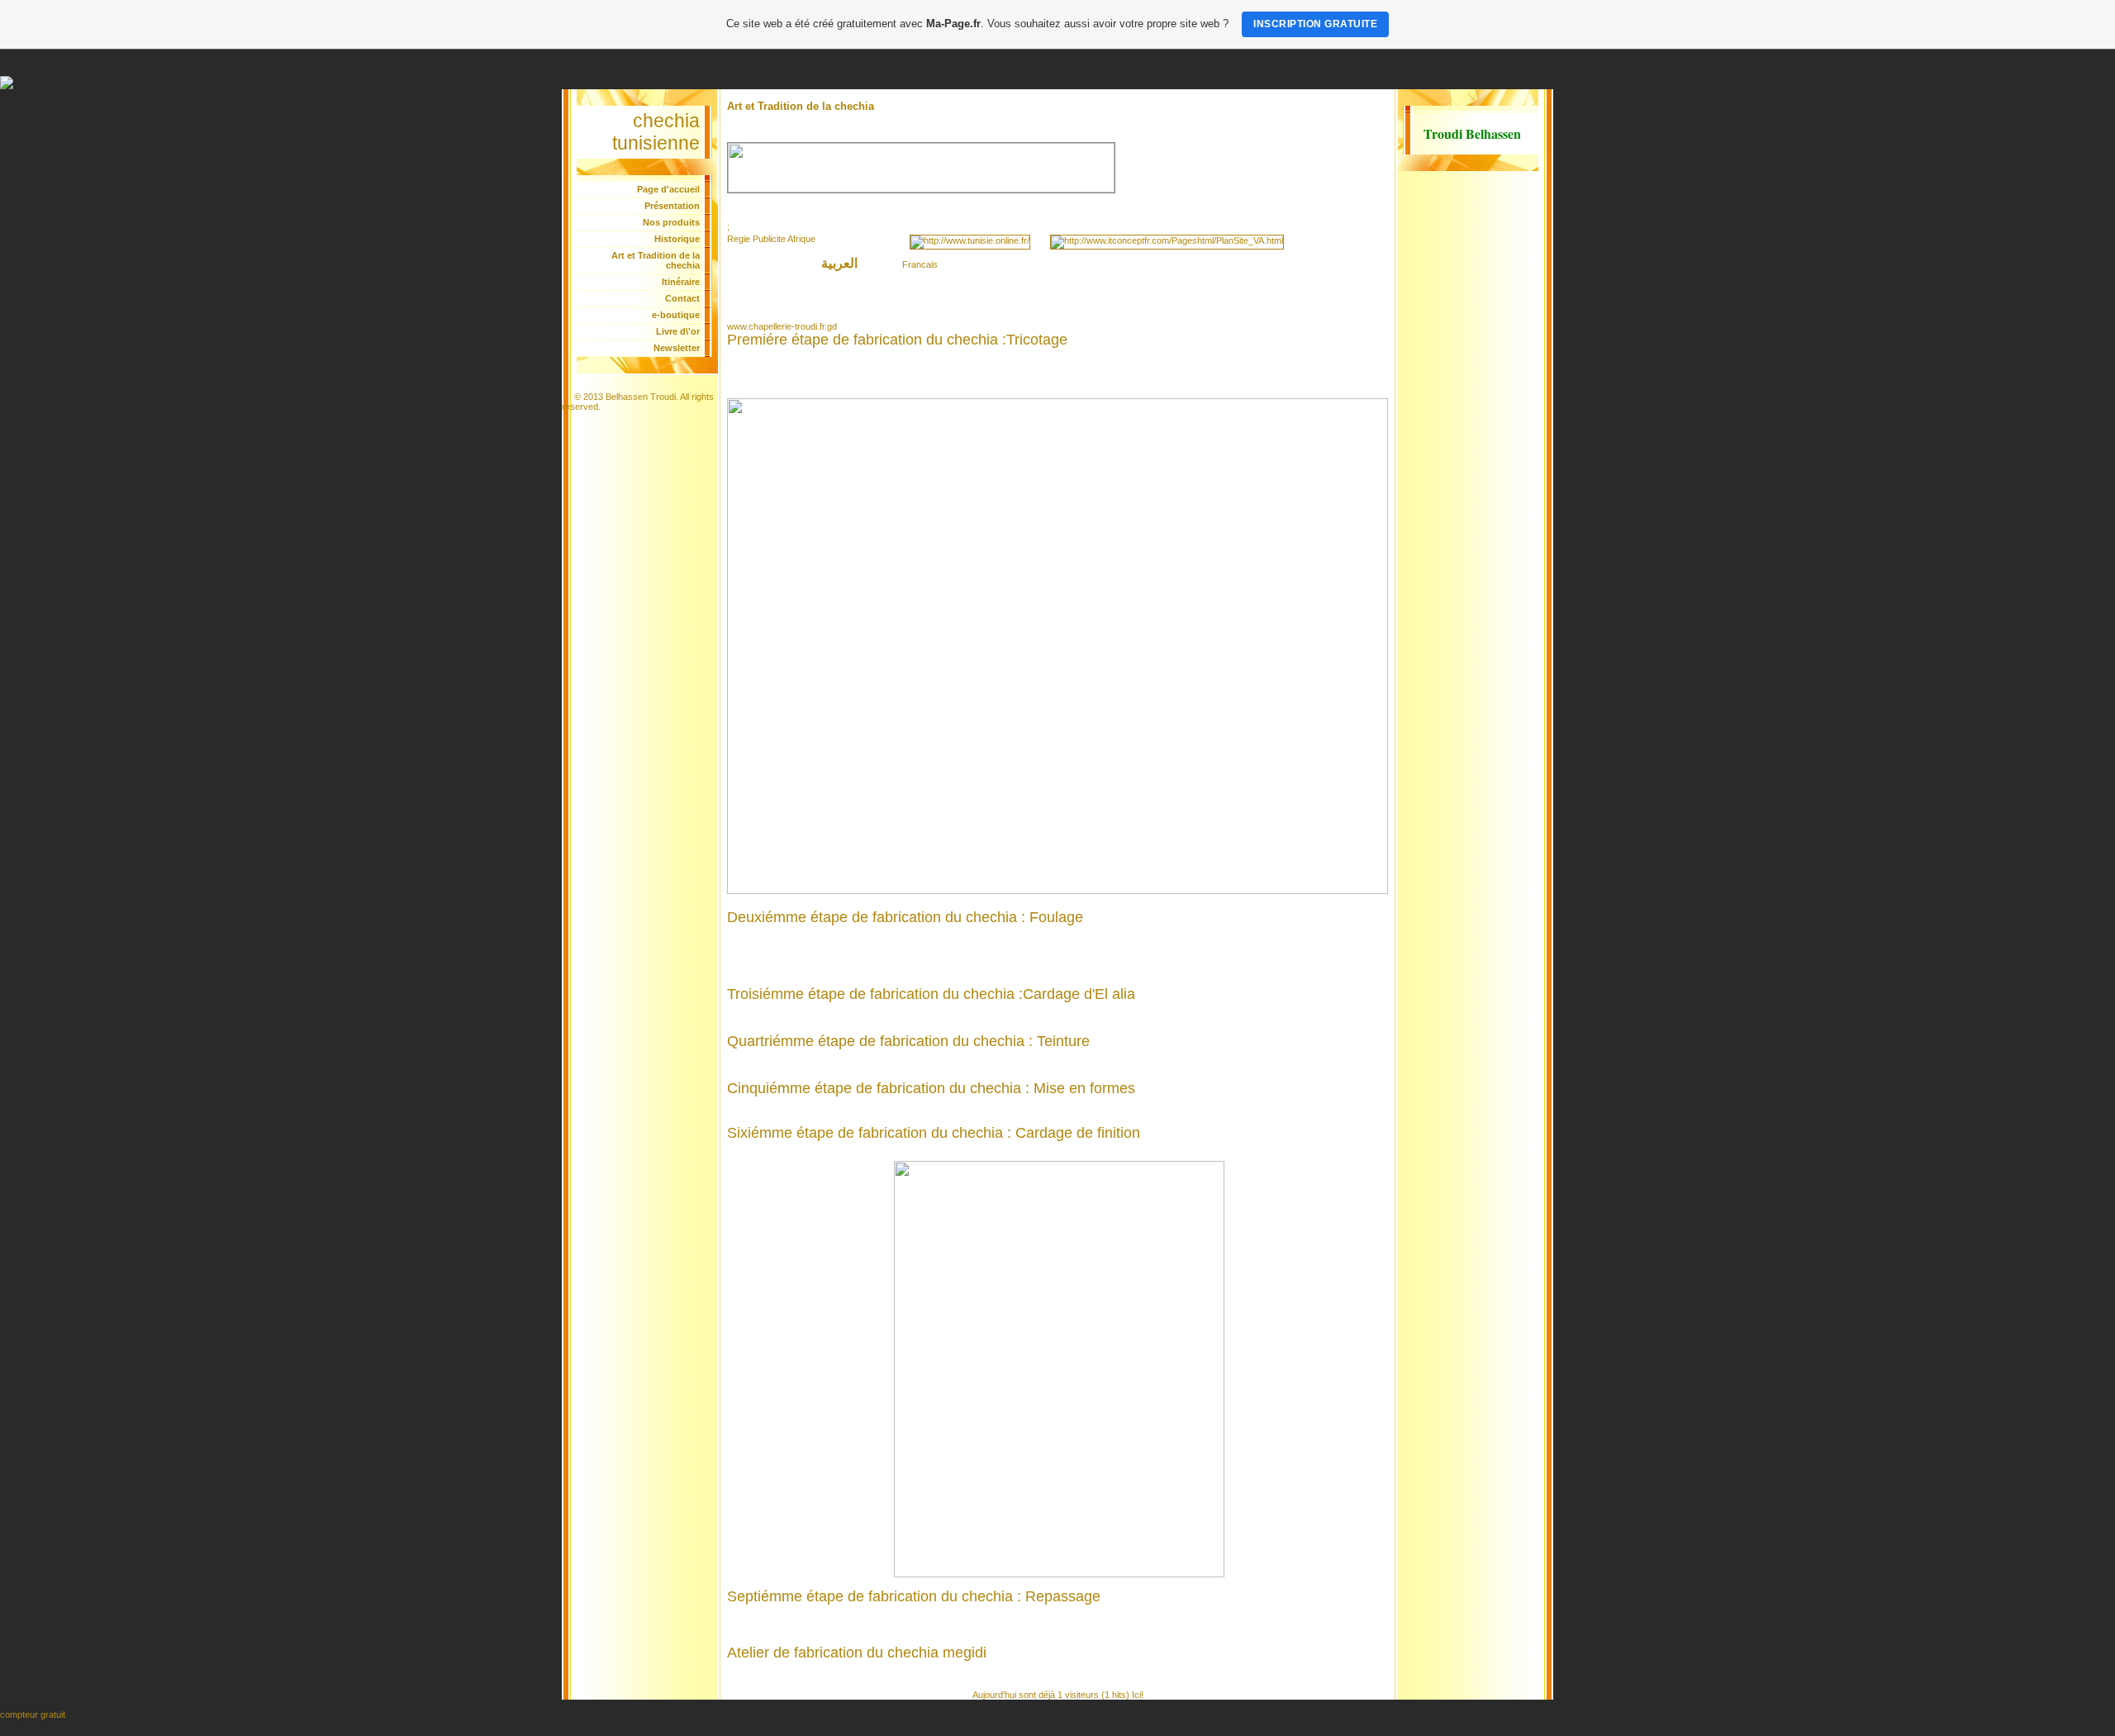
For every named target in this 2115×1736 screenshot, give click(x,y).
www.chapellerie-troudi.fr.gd (782, 326)
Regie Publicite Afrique (771, 239)
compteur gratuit (33, 1715)
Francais (920, 264)
